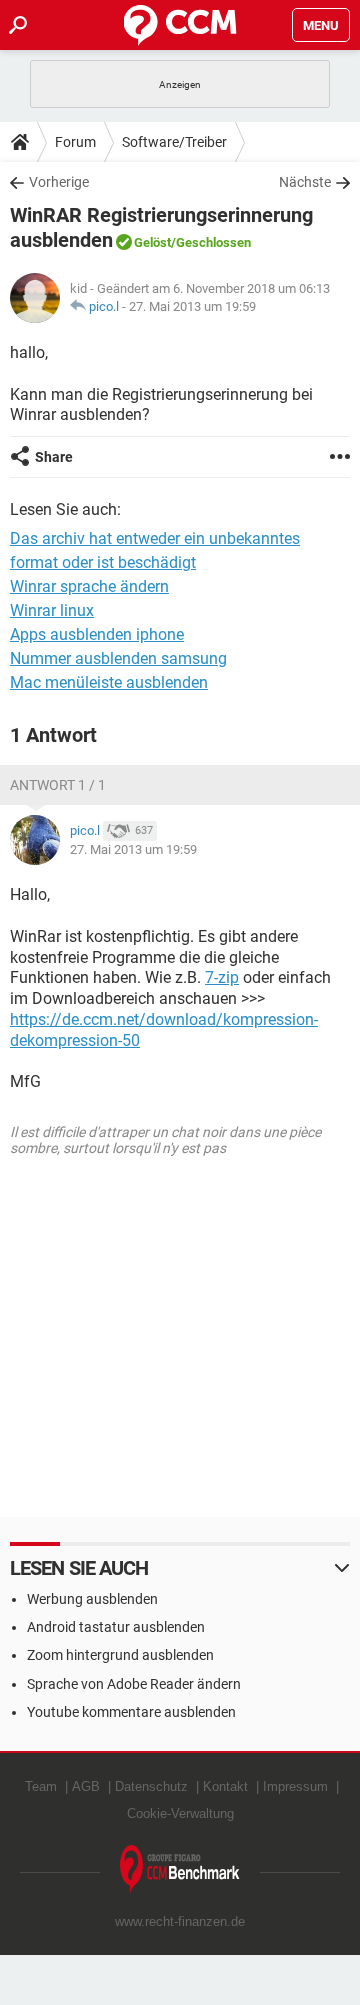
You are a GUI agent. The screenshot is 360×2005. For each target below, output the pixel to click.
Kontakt (225, 1786)
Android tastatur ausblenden (116, 1627)
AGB (86, 1786)
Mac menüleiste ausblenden (109, 682)
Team (41, 1786)
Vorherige (59, 182)
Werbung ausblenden (92, 1599)
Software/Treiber (174, 142)
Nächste (305, 182)
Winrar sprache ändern (89, 586)
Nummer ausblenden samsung (118, 658)
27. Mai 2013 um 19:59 (192, 306)
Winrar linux (52, 610)
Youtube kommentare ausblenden (131, 1712)
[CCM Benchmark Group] (180, 1869)
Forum (75, 142)
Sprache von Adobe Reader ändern (134, 1684)
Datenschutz (151, 1786)
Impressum (295, 1786)
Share (54, 457)
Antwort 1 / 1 (58, 785)
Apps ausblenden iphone (97, 634)
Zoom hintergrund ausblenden (120, 1655)
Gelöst (152, 242)
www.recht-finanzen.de (180, 1921)
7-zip (222, 977)
